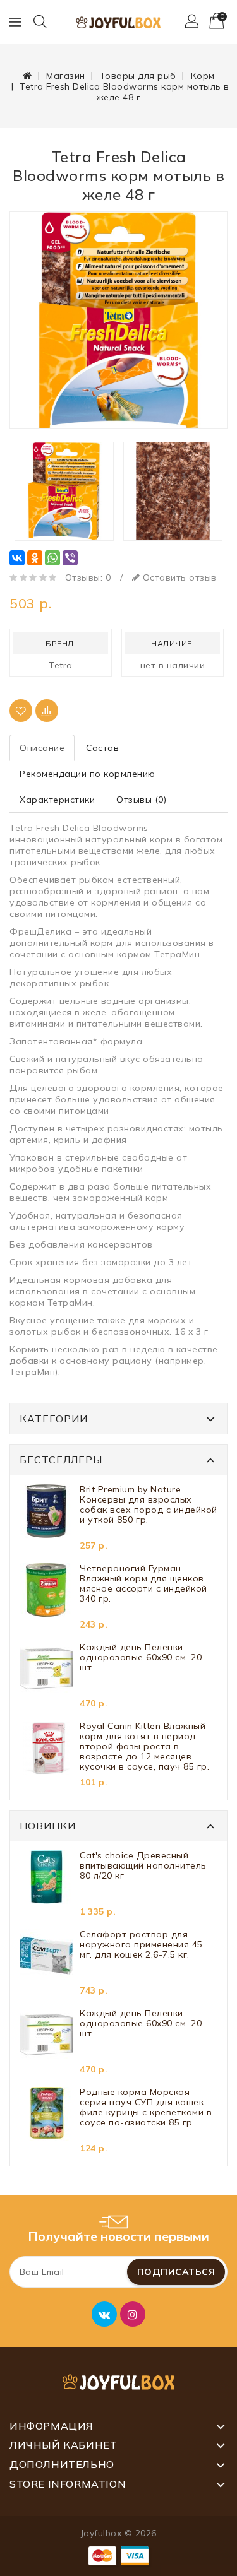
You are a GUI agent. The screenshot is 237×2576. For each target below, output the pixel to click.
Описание (42, 748)
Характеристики (57, 800)
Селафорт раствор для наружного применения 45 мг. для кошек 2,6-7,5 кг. (141, 1945)
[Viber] (70, 558)
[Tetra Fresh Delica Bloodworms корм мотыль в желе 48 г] (118, 320)
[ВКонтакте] (17, 558)
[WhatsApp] (52, 558)
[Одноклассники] (35, 558)
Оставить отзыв (178, 577)
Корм (203, 76)
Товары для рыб (138, 76)
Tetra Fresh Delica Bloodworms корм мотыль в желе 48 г (125, 92)
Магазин (66, 76)
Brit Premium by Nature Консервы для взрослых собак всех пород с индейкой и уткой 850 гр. (149, 1505)
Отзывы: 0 (88, 577)
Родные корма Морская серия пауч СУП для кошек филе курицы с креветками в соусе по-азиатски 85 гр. (146, 2107)
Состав (102, 748)
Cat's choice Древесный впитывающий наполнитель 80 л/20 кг (143, 1866)
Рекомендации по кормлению (88, 774)
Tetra (61, 665)
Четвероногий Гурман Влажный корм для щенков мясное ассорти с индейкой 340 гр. (143, 1584)
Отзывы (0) (141, 800)
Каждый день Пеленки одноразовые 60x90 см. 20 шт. (141, 1657)
